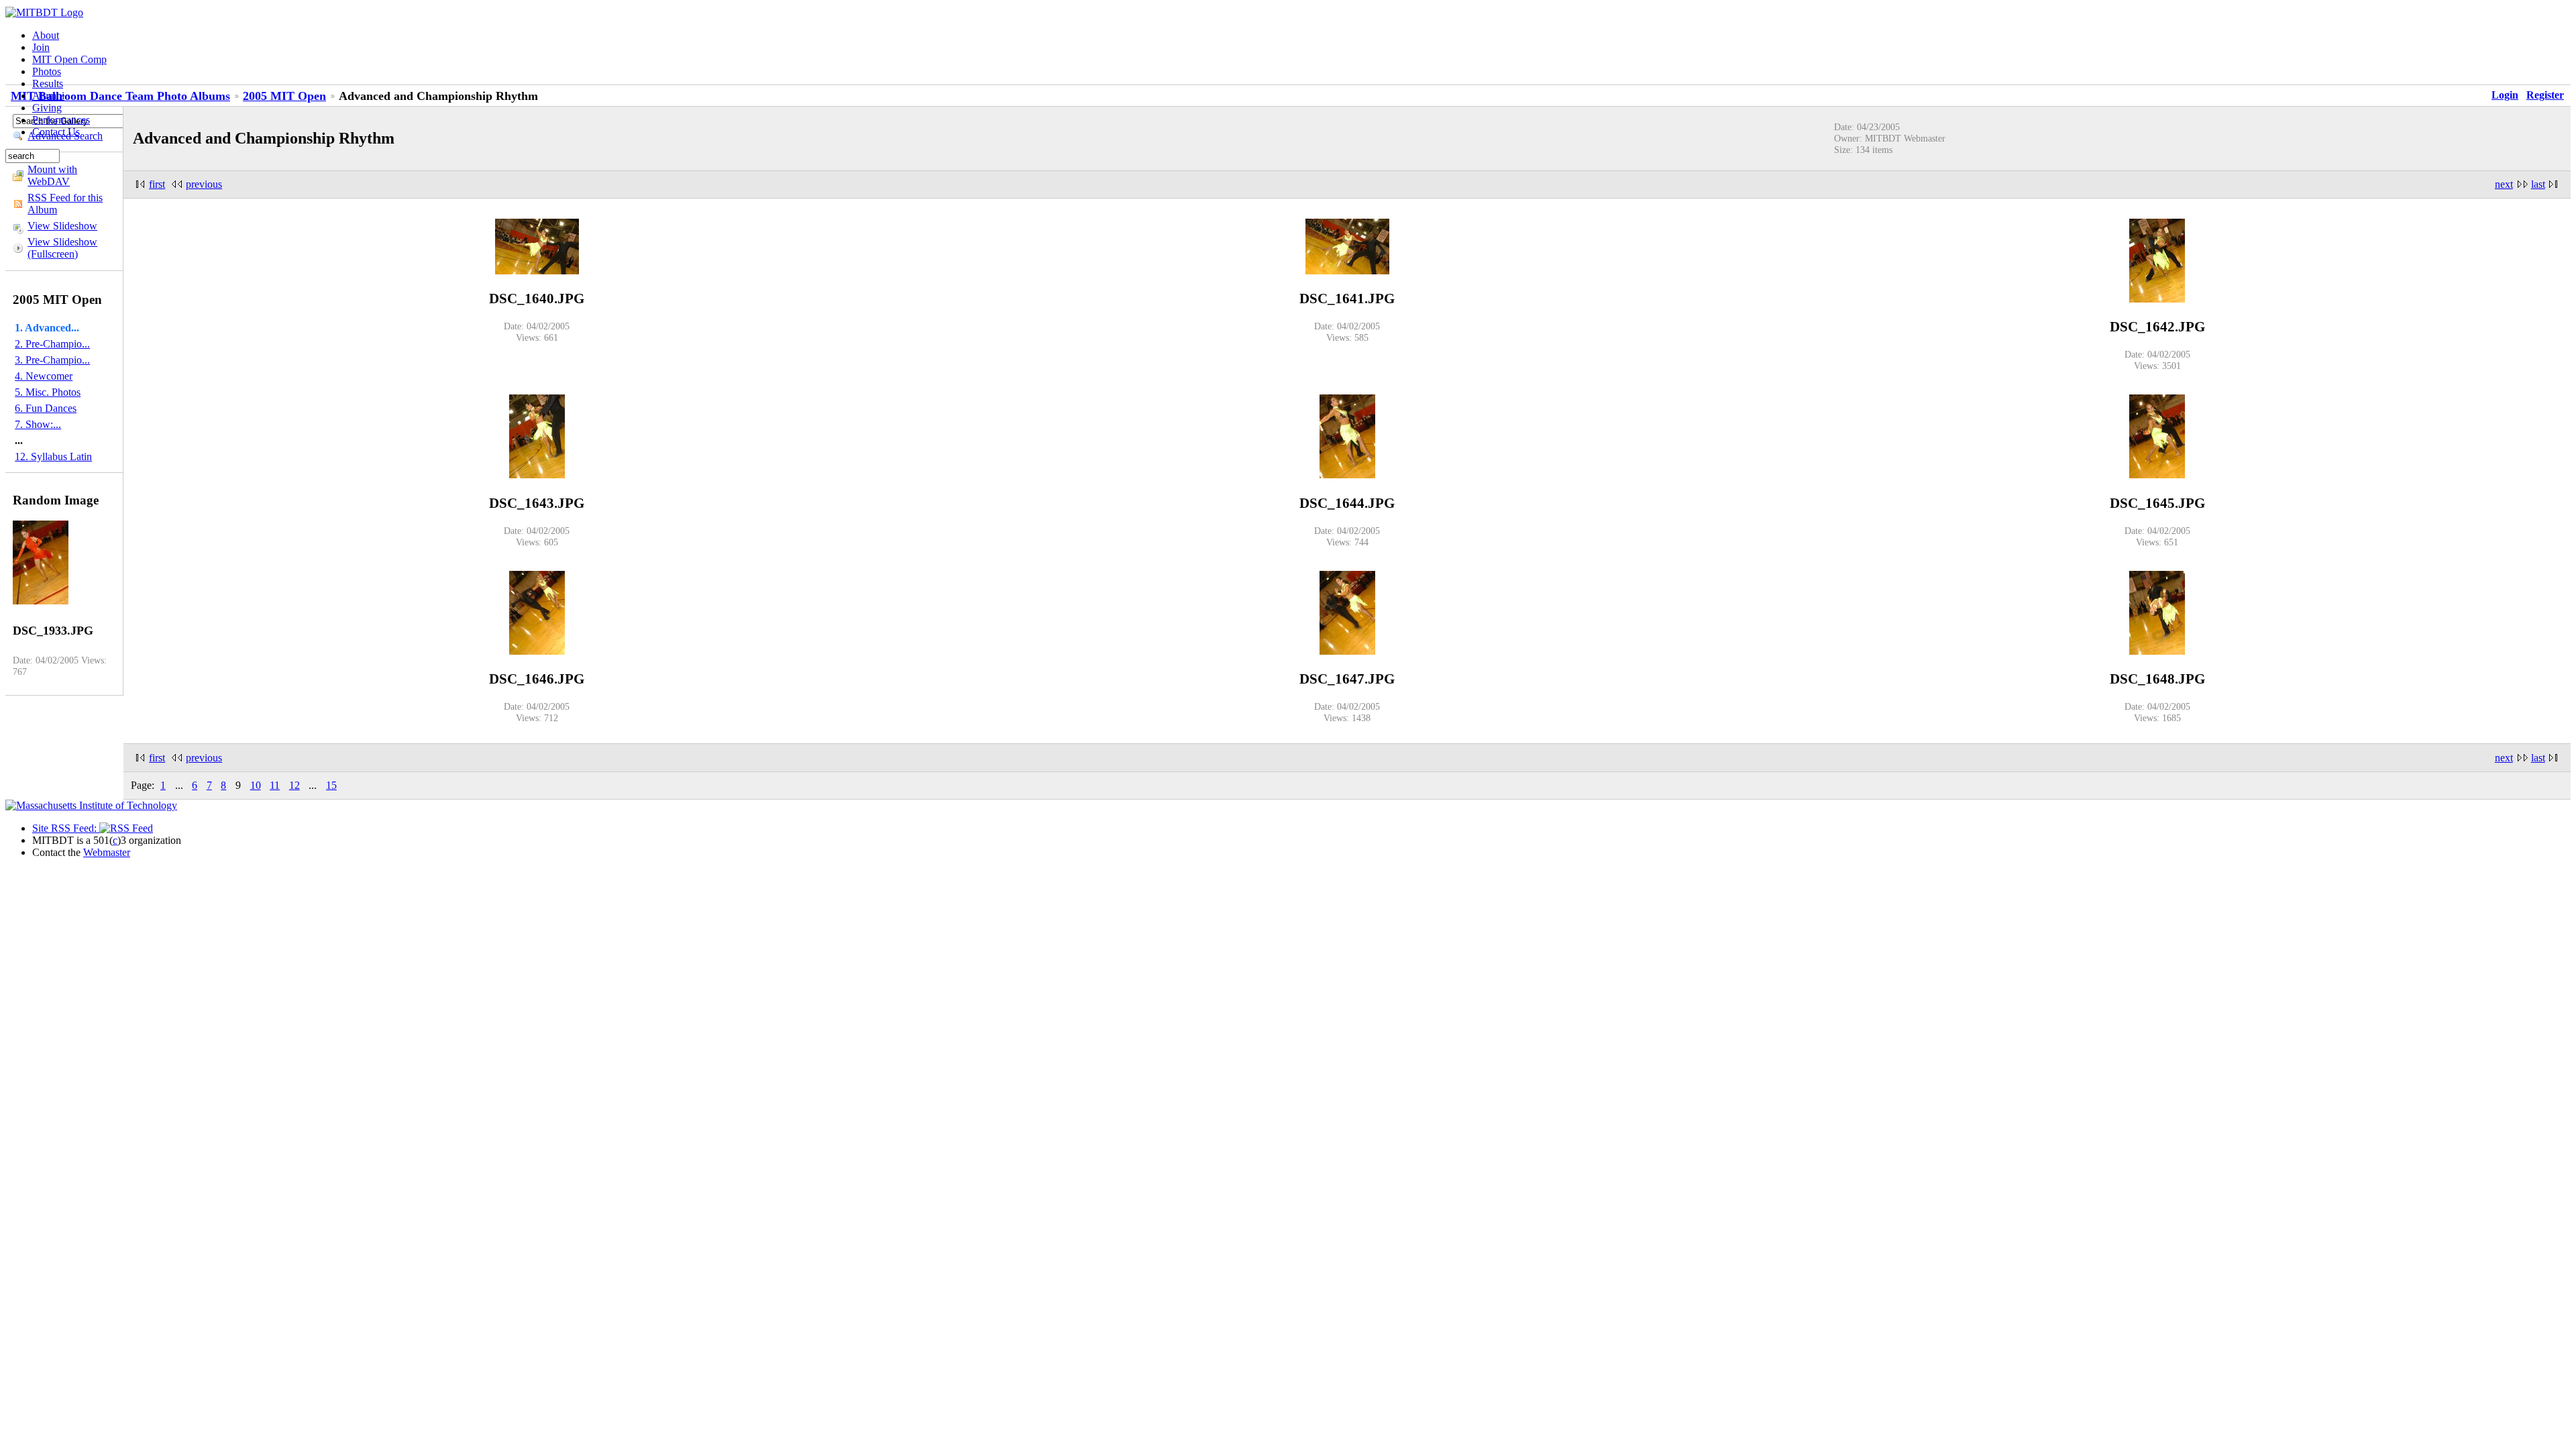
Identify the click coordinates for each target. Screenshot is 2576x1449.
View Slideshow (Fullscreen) (62, 248)
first (157, 184)
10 (256, 785)
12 (294, 785)
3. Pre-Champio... (52, 360)
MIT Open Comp (69, 59)
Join (41, 47)
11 (275, 785)
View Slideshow (62, 226)
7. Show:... (38, 424)
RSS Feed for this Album (65, 204)
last (2538, 184)
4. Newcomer (44, 376)
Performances (61, 120)
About (46, 35)
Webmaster (107, 852)
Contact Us (56, 132)
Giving (47, 108)
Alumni (48, 96)
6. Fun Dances (46, 408)
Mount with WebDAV (52, 175)
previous (204, 184)
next (2504, 184)
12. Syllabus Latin (53, 457)
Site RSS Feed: (66, 828)
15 (331, 785)
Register (2545, 95)
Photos (47, 71)
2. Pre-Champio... (52, 344)
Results (48, 84)
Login (2505, 95)
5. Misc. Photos (48, 392)
